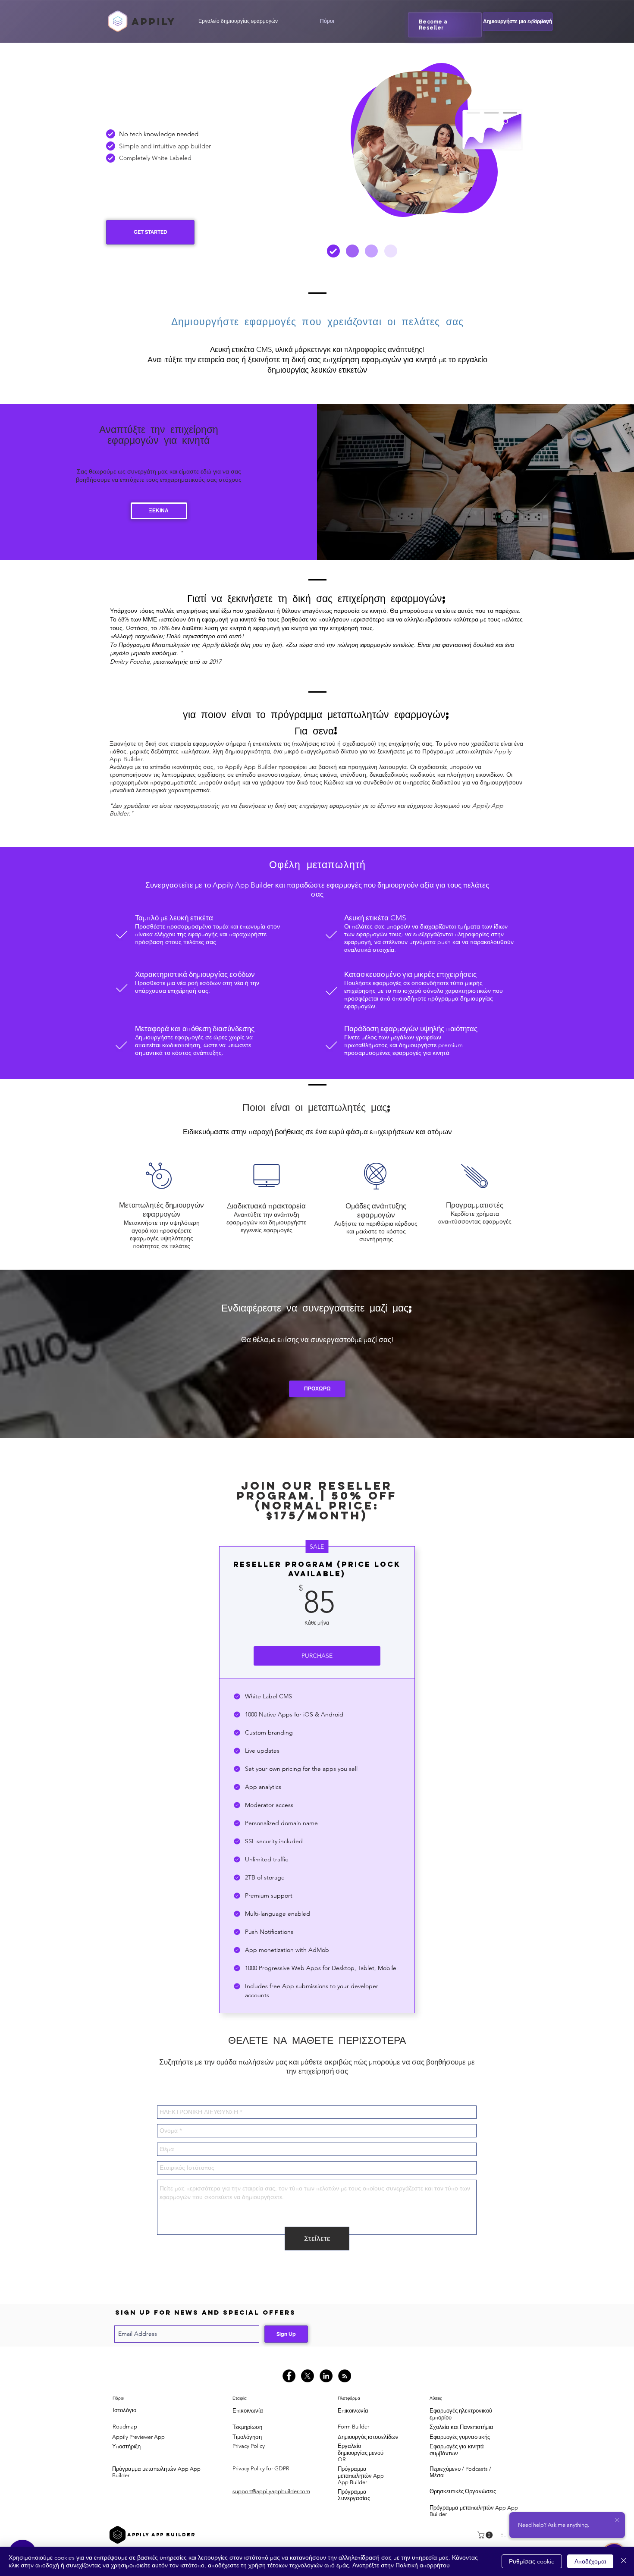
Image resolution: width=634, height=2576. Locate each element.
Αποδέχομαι (590, 2561)
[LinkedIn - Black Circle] (326, 2376)
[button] (327, 21)
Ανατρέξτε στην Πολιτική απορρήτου (401, 2565)
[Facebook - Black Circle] (289, 2376)
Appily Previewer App (138, 2437)
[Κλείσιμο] (624, 2561)
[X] (308, 2376)
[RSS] (345, 2376)
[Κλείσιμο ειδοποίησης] (617, 2520)
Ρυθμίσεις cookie (532, 2561)
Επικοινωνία (248, 2411)
